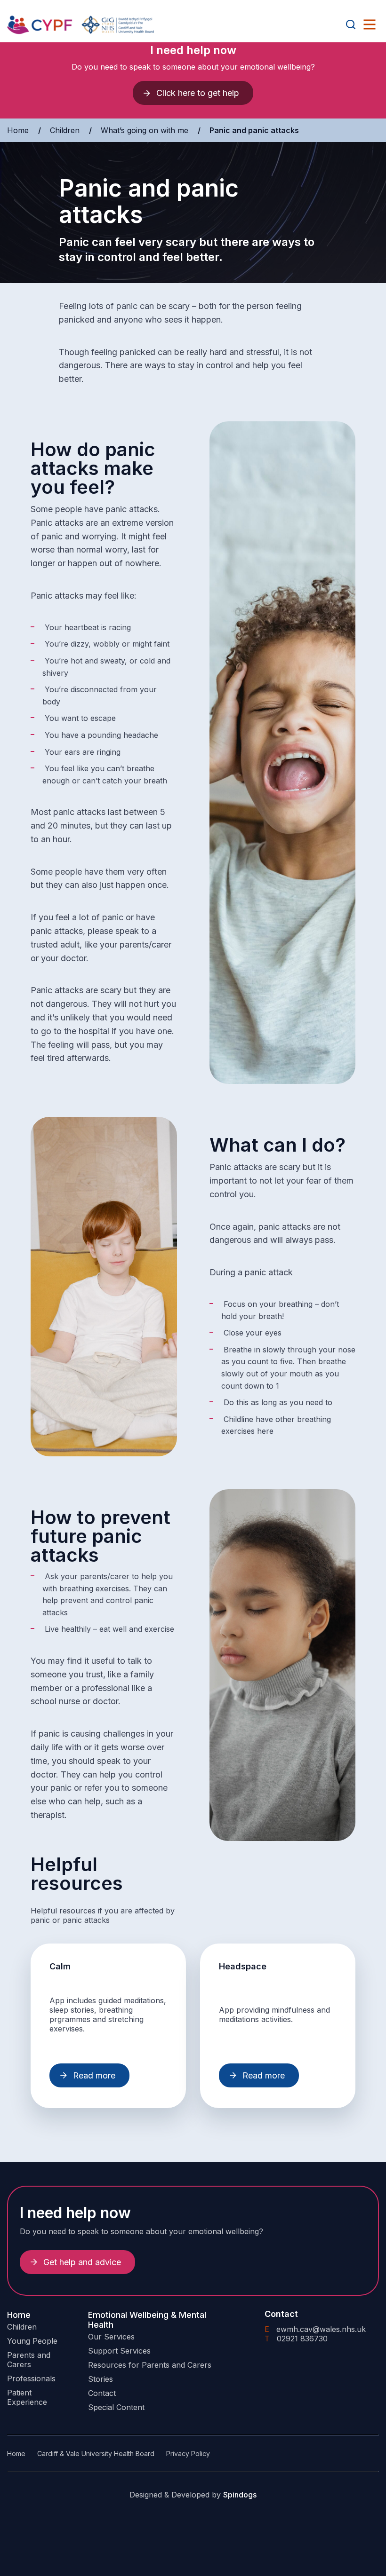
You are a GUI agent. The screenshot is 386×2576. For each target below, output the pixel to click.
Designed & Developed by (193, 2495)
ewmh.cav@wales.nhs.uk (315, 2329)
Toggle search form (351, 24)
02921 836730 (296, 2339)
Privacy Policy (188, 2454)
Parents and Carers (29, 2360)
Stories (101, 2379)
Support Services (119, 2351)
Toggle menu (370, 24)
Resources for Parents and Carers (150, 2365)
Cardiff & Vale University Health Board (96, 2454)
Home (18, 130)
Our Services (111, 2337)
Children (65, 130)
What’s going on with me (145, 130)
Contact (102, 2393)
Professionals (31, 2378)
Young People (32, 2341)
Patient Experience (27, 2397)
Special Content (116, 2407)
